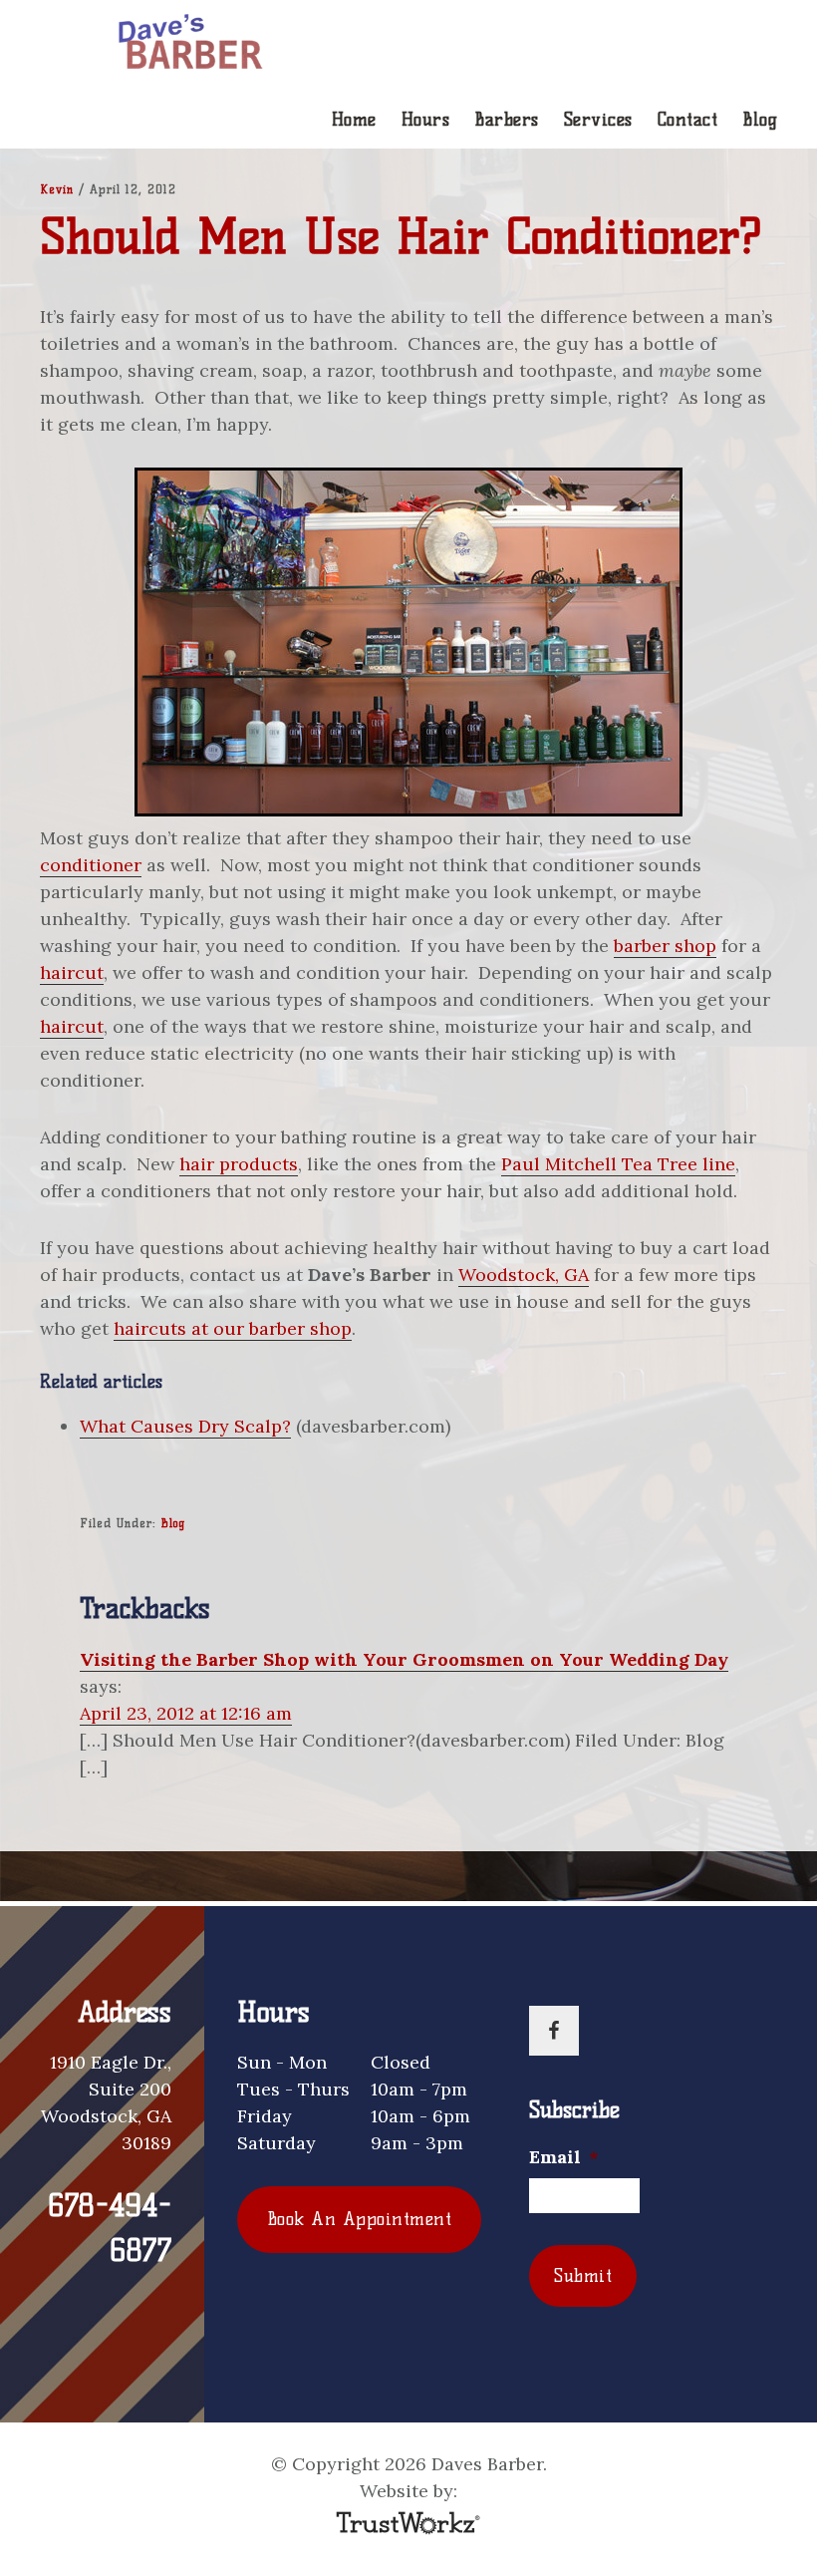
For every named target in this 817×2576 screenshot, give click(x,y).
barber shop (665, 946)
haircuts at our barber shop (233, 1328)
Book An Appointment (360, 2219)
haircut (72, 972)
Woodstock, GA (524, 1275)
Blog (173, 1523)
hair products (239, 1164)
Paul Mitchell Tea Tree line (618, 1164)
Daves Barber (189, 44)
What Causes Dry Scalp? (185, 1426)
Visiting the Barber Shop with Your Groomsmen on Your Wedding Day (404, 1659)
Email (564, 2157)
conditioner (91, 865)
